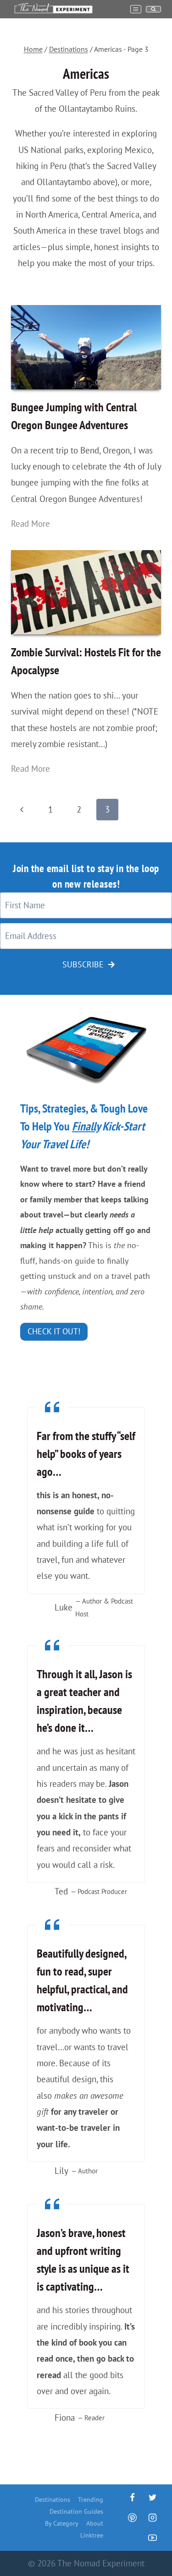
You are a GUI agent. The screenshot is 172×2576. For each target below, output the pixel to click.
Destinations (53, 2500)
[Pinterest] (132, 2517)
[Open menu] (136, 9)
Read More (34, 524)
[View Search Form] (153, 9)
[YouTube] (152, 2538)
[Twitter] (152, 2498)
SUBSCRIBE (83, 964)
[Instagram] (152, 2517)
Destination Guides (76, 2511)
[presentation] (86, 347)
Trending (91, 2500)
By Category (62, 2523)
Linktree (92, 2535)
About (95, 2523)
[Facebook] (132, 2498)
